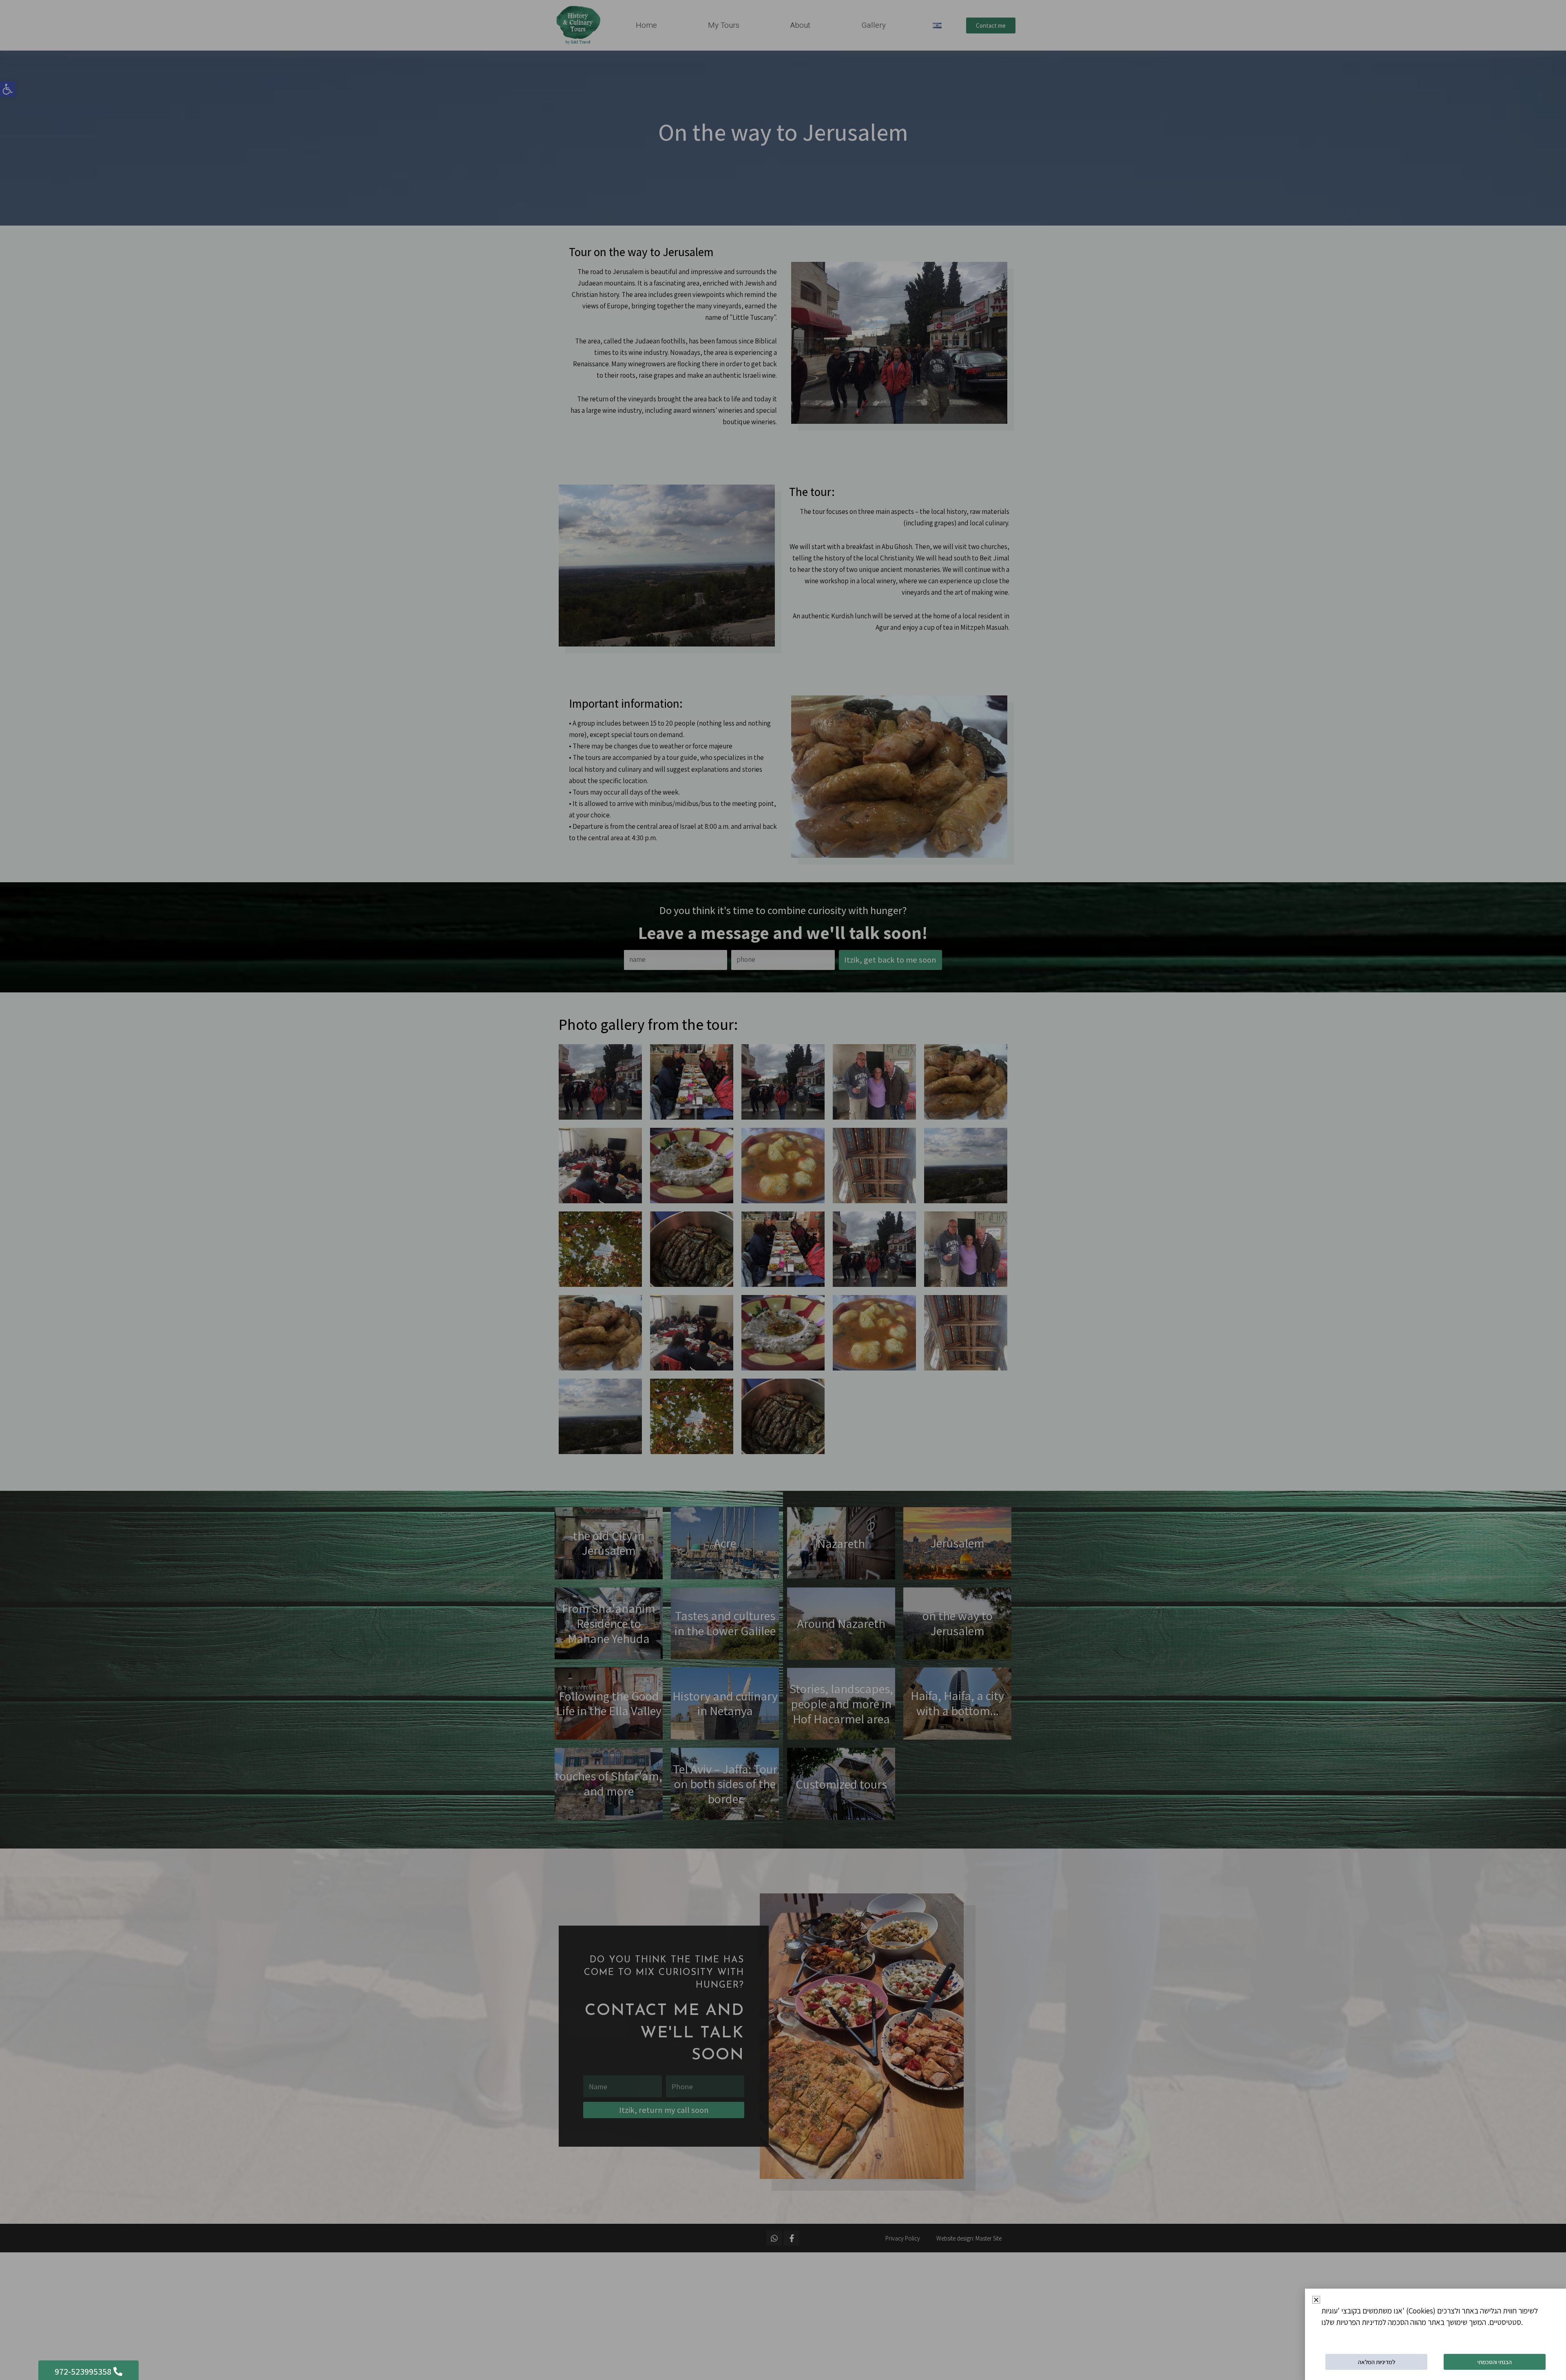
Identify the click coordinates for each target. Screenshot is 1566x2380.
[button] (1316, 2300)
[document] (783, 1190)
